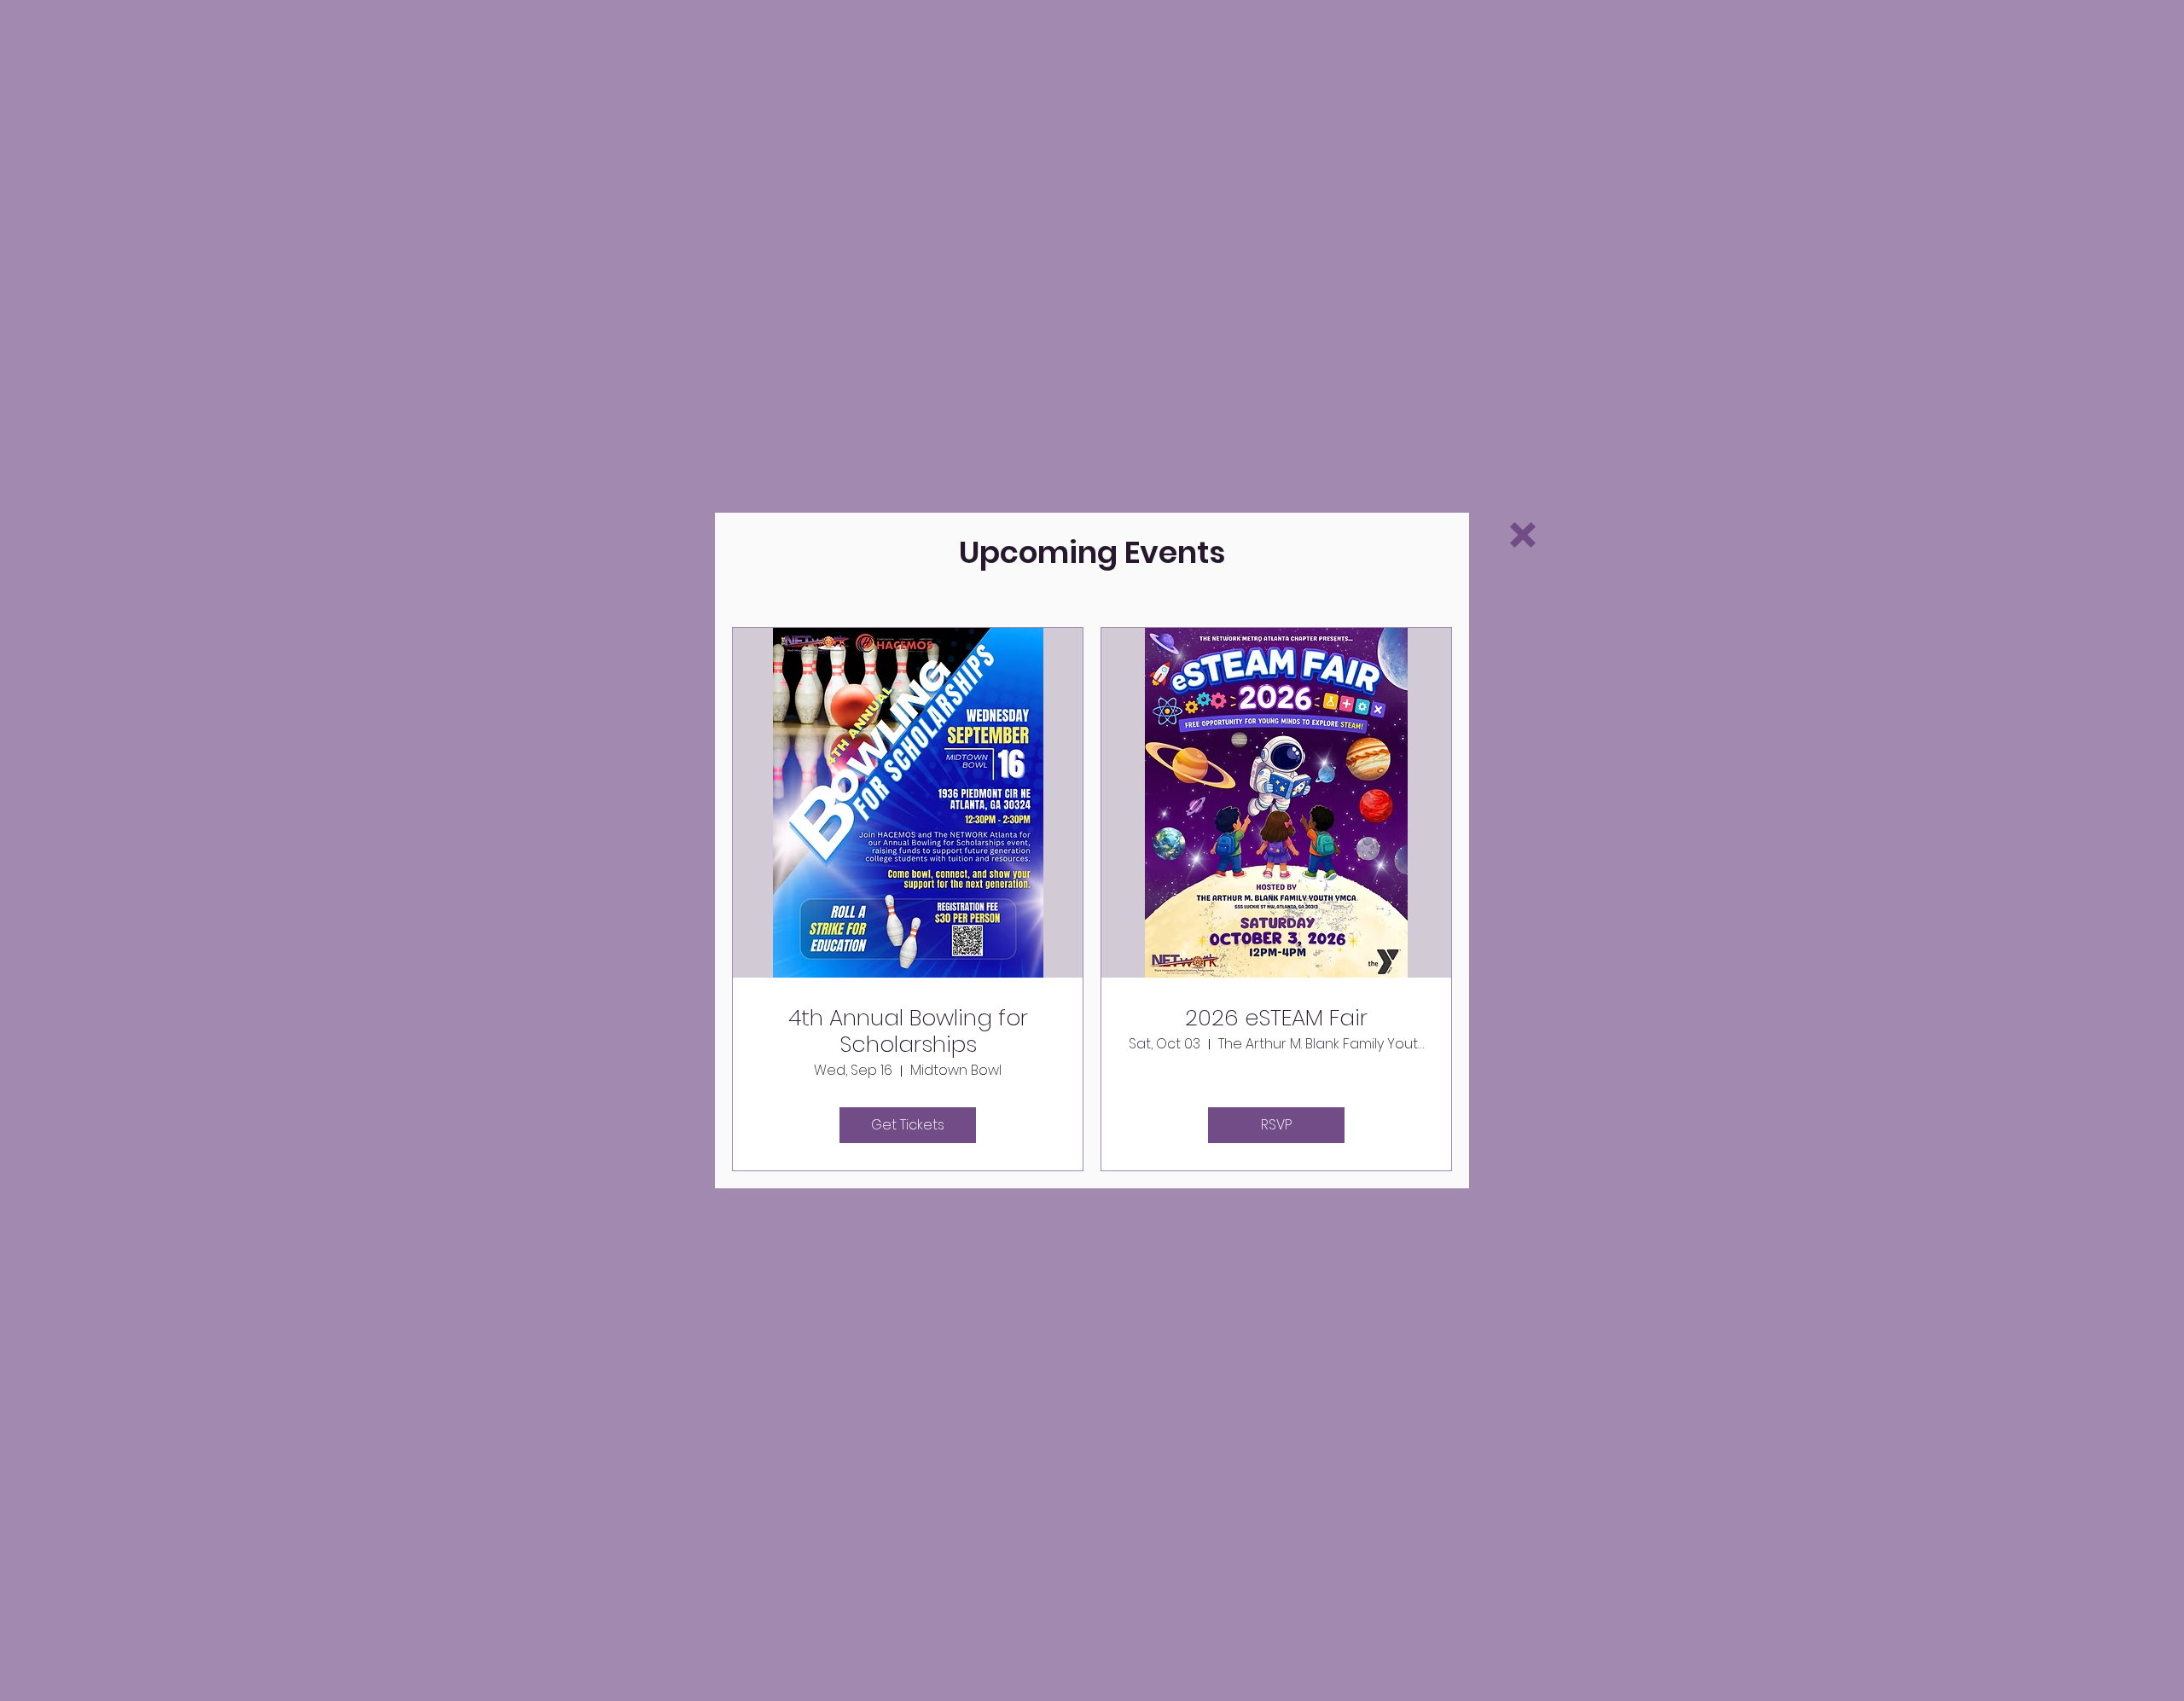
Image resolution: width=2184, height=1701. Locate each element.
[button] (1523, 535)
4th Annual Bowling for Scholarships (908, 1031)
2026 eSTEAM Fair (1276, 1018)
